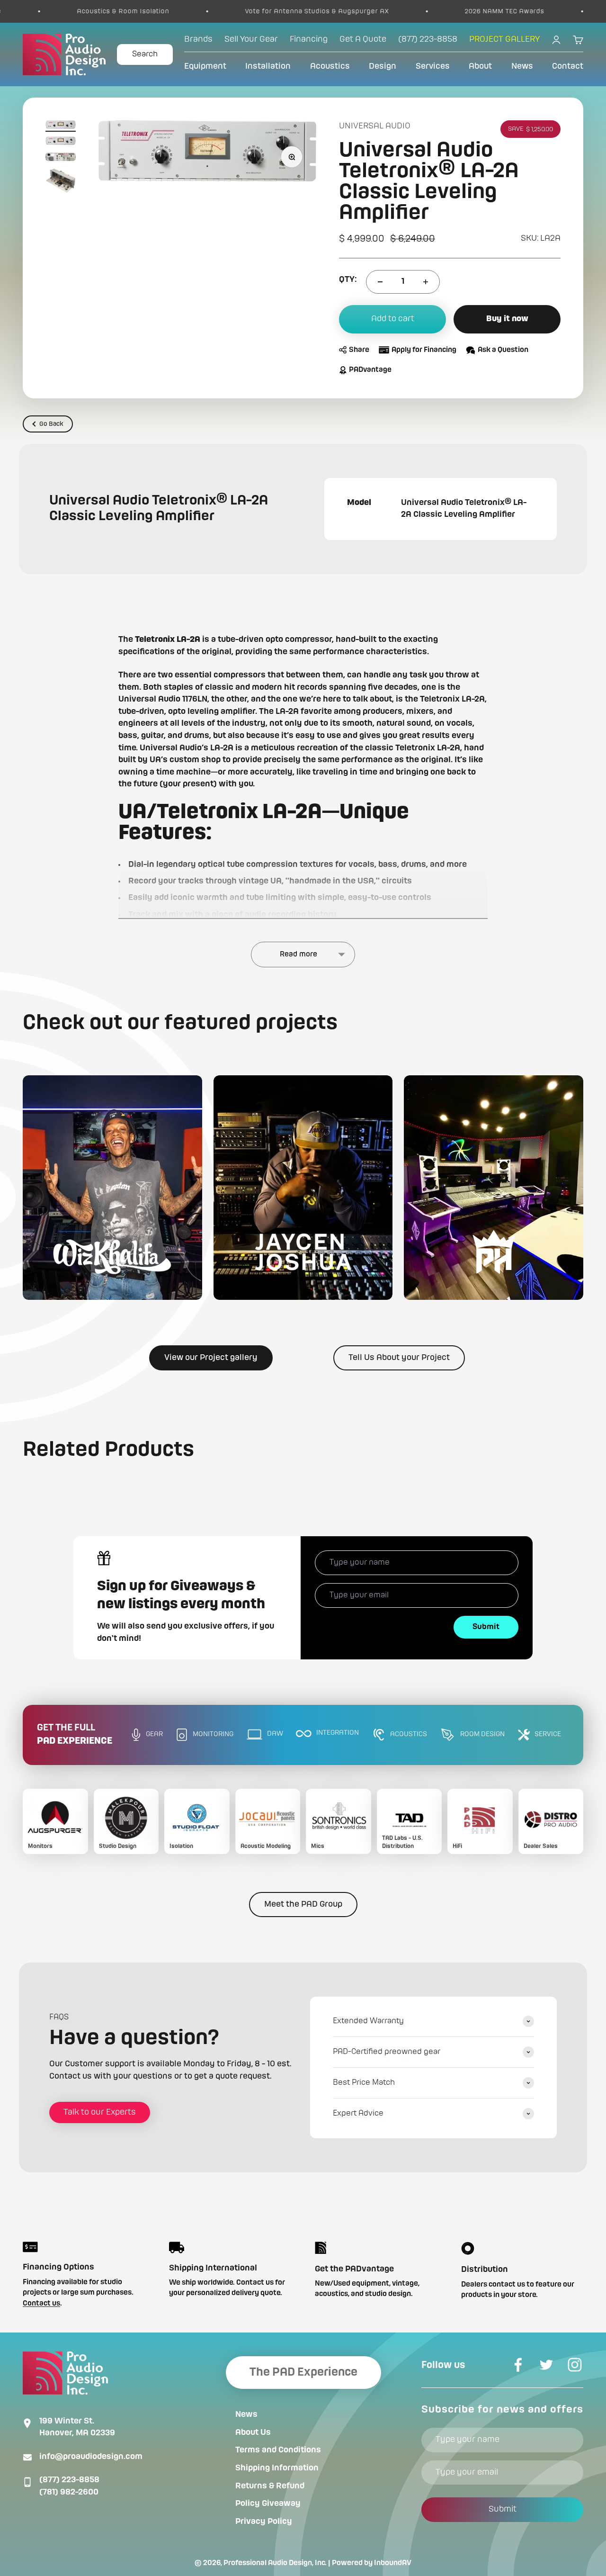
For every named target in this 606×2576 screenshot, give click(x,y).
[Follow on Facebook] (518, 2365)
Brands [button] (198, 39)
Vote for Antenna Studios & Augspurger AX (245, 11)
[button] (112, 1187)
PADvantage (370, 370)
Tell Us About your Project (399, 1358)
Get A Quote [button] (363, 39)
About (480, 66)
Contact (568, 66)
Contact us (41, 2304)
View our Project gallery (211, 1358)
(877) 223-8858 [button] (428, 39)
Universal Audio (375, 126)
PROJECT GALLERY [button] (504, 39)
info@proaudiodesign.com (91, 2457)
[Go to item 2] (61, 142)
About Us (253, 2432)
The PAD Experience (303, 2372)
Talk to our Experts (100, 2112)
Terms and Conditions (278, 2450)
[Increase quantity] (426, 282)
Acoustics (330, 66)
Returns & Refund (270, 2486)
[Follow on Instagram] (575, 2365)
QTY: (348, 279)
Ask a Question (503, 350)
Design (383, 66)
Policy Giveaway (268, 2504)
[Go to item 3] (61, 158)
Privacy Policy (264, 2522)
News (522, 66)
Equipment (205, 66)
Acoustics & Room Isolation (51, 11)
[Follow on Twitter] (546, 2365)
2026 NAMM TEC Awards (433, 11)
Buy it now (507, 319)
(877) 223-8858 (69, 2480)
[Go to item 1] (61, 126)
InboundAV (393, 2563)
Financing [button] (309, 39)
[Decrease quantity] (380, 282)
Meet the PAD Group (303, 1904)
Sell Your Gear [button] (251, 39)
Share (359, 350)
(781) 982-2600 (69, 2492)
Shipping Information (277, 2468)
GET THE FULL (75, 1735)
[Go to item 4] (61, 182)
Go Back (51, 424)
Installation (268, 66)
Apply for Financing (424, 350)
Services (433, 66)
